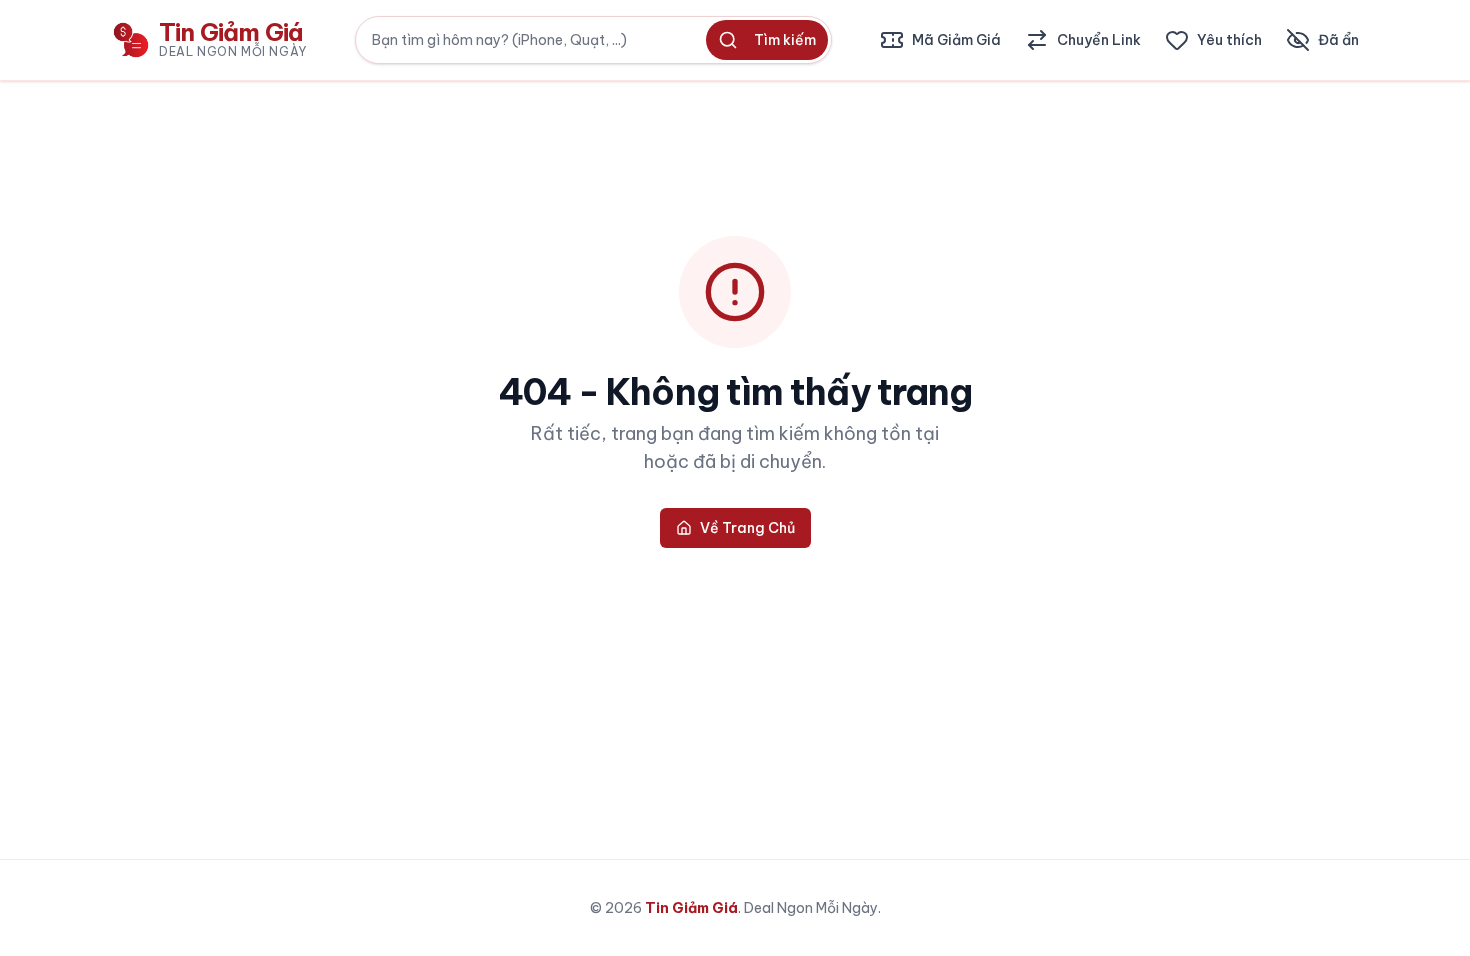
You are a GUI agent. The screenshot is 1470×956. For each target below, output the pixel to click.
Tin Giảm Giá (691, 908)
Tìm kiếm (785, 40)
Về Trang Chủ (747, 528)
